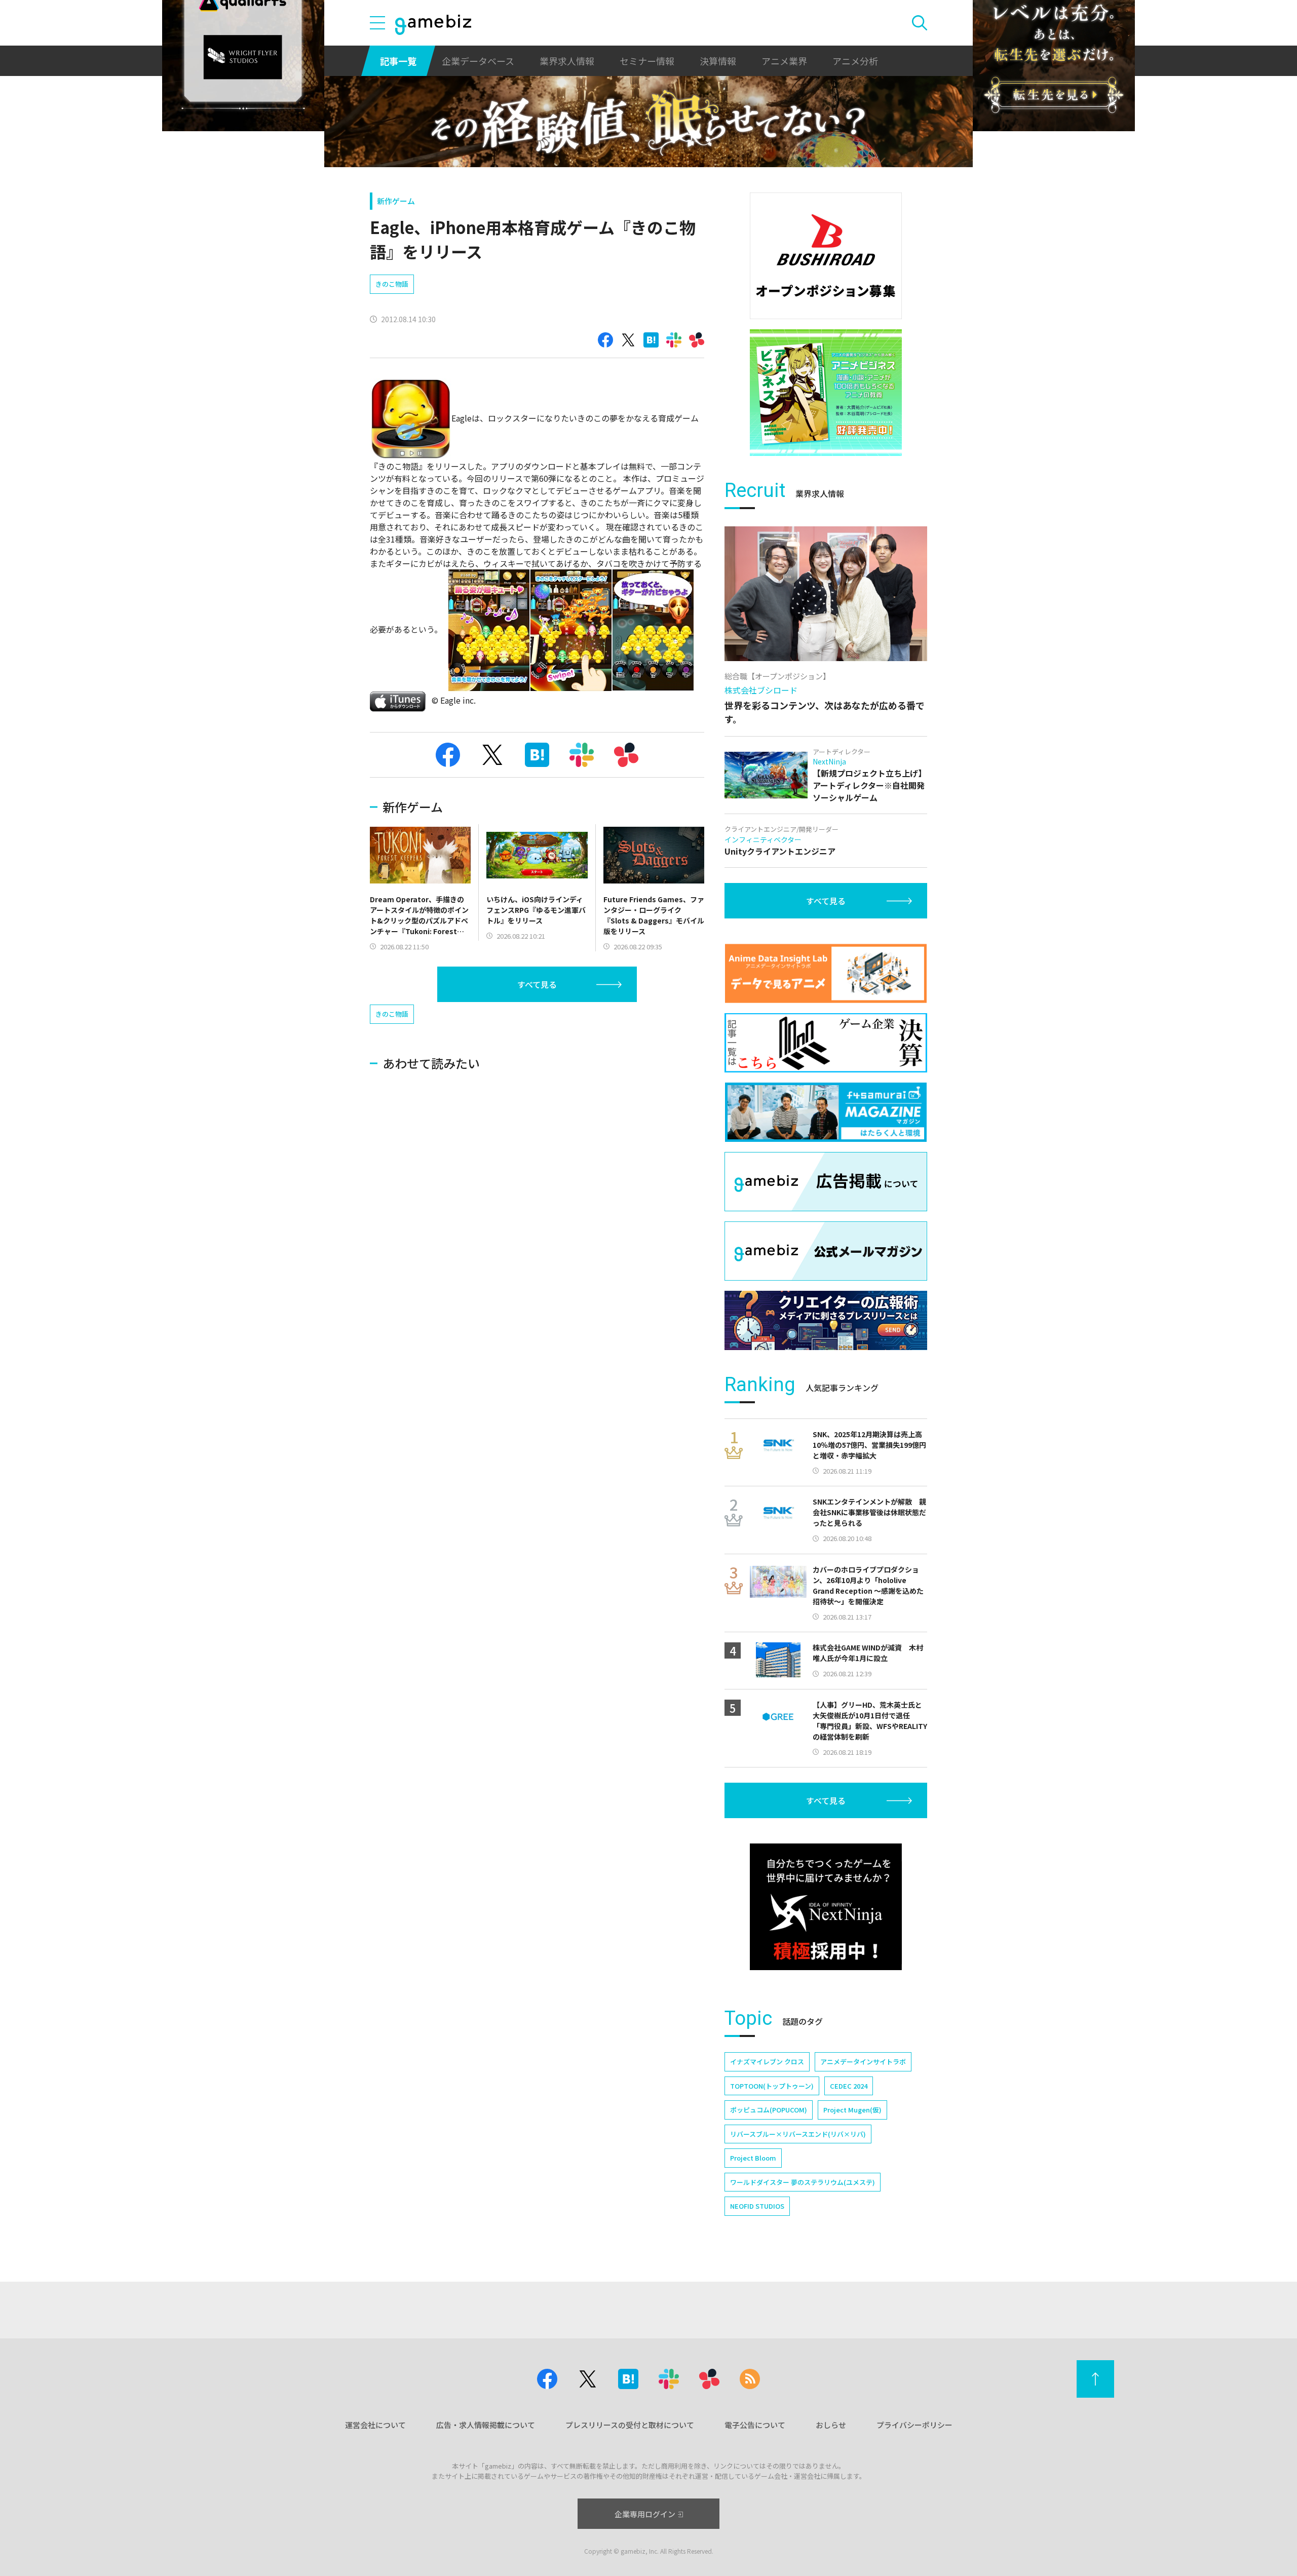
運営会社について (375, 2425)
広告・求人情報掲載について (486, 2425)
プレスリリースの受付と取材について (630, 2425)
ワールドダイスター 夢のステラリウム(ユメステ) (803, 2182)
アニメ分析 (855, 61)
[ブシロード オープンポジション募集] (826, 256)
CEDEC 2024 (849, 2086)
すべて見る (537, 984)
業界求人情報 (567, 61)
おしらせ (831, 2425)
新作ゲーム (396, 201)
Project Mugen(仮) (852, 2110)
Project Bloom (753, 2158)
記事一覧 (398, 61)
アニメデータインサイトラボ (863, 2062)
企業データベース (478, 61)
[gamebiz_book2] (826, 393)
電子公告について (755, 2425)
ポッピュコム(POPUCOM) (769, 2110)
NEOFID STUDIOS (757, 2206)
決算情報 (718, 61)
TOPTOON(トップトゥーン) (772, 2086)
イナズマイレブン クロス (767, 2062)
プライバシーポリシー (914, 2425)
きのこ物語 (392, 284)
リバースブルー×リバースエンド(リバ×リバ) (798, 2134)
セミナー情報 (647, 61)
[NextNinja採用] (826, 1907)
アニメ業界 (784, 61)
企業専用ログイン (645, 2514)
